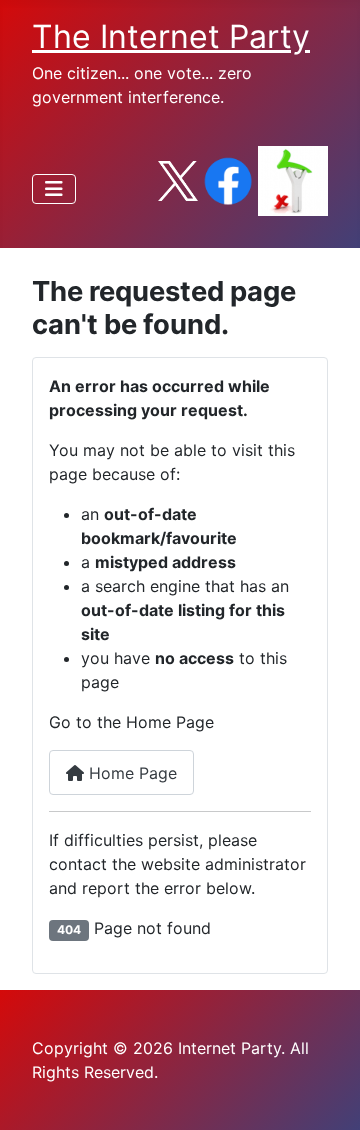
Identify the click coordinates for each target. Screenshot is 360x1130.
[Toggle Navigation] (54, 189)
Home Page (130, 773)
